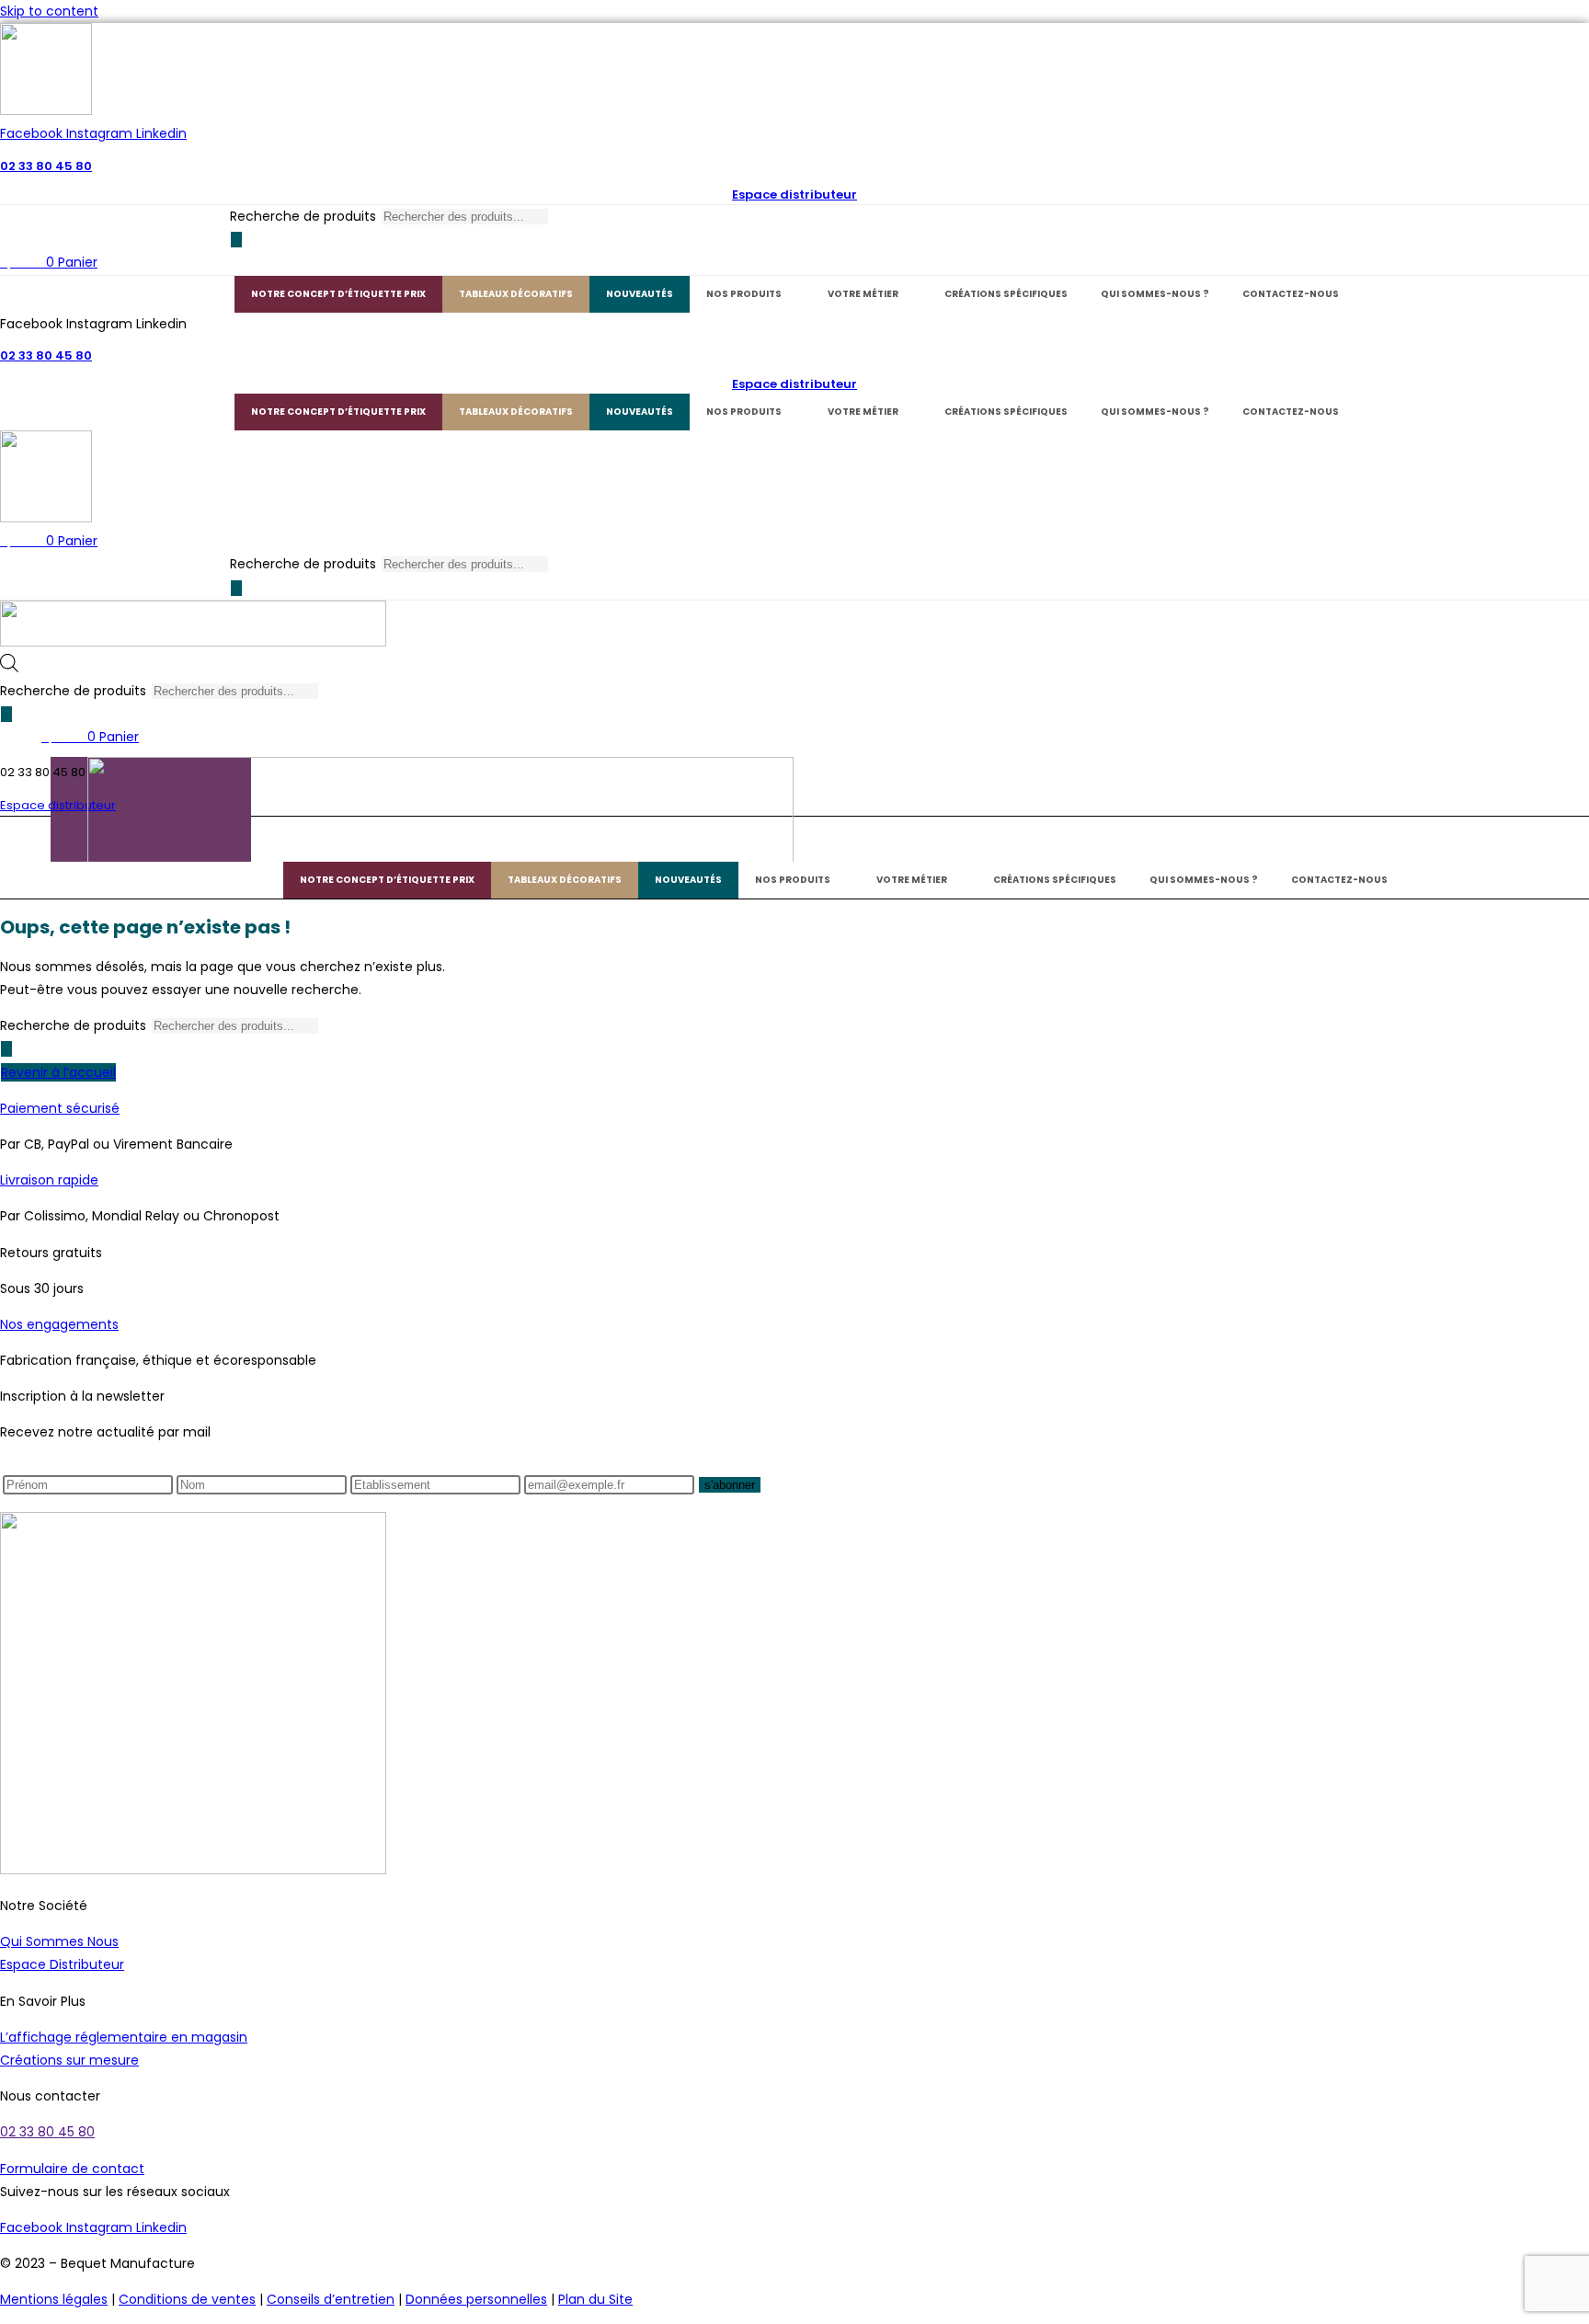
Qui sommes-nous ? (1155, 294)
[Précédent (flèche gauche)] (32, 1162)
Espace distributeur (794, 195)
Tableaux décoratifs (516, 294)
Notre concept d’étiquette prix (338, 294)
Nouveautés (640, 294)
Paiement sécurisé (60, 1108)
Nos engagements (59, 1324)
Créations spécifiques (1006, 294)
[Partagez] (1528, 20)
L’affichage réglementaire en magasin (124, 2037)
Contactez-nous (1291, 294)
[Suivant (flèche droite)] (1557, 1162)
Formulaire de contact (72, 2169)
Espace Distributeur (62, 1964)
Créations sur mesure (69, 2060)
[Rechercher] (236, 240)
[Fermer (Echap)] (1569, 20)
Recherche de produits (303, 216)
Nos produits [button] (744, 294)
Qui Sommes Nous (59, 1941)
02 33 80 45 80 (46, 166)
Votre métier (863, 294)
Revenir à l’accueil (58, 1072)
